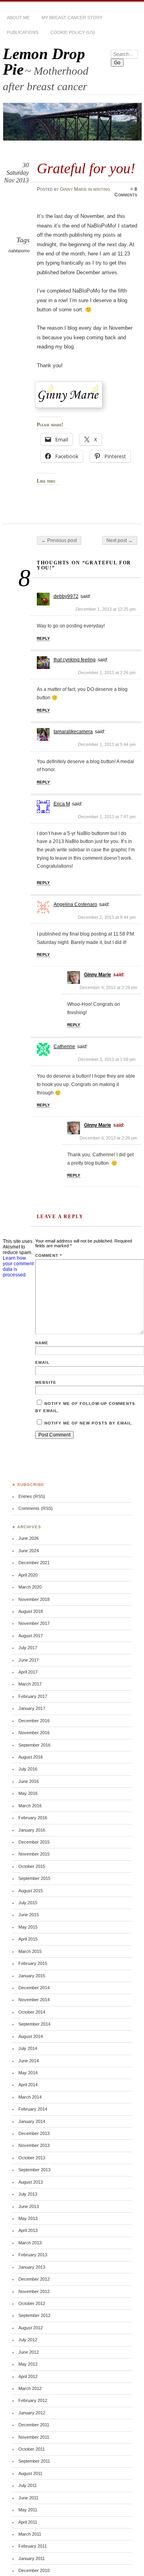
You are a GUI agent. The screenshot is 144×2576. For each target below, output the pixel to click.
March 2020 (30, 1587)
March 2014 (30, 2097)
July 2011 (28, 2485)
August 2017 (31, 1636)
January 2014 (32, 2121)
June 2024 (29, 1551)
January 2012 (32, 2413)
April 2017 (28, 1672)
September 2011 (34, 2461)
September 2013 (34, 2170)
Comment (49, 1255)
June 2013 (29, 2206)
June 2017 (29, 1660)
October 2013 (32, 2158)
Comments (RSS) (36, 1508)
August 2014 (31, 2036)
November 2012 (34, 2291)
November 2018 (34, 1599)
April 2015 (28, 1939)
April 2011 (28, 2522)
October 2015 (32, 1866)
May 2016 (28, 1793)
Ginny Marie (73, 189)
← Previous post (59, 540)
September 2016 (34, 1745)
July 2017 (28, 1648)
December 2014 (34, 1988)
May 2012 (28, 2364)
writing (102, 189)
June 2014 (29, 2061)
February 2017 (33, 1696)
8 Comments (126, 192)
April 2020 (28, 1575)
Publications (23, 32)
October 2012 (32, 2303)
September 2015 (34, 1878)
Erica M (62, 804)
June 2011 (28, 2498)
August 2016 (31, 1757)
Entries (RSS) (32, 1496)
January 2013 (32, 2267)
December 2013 (34, 2133)
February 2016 (33, 1818)
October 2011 (32, 2449)
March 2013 (30, 2243)
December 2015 (34, 1842)
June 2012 (29, 2352)
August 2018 (31, 1611)
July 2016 (28, 1769)
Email (42, 1362)
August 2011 (30, 2473)
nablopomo (19, 251)
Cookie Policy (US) (73, 32)
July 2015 (28, 1903)
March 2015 (30, 1951)
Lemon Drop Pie (44, 61)
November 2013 (34, 2145)
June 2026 (29, 1538)
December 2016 (34, 1721)
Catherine (64, 1047)
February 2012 (33, 2400)
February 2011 (33, 2546)
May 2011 (28, 2510)
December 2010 (34, 2570)
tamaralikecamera (73, 732)
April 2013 (28, 2230)
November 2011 (34, 2437)
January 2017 (32, 1708)
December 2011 (34, 2425)
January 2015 (32, 1976)
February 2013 (33, 2255)
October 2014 (32, 2012)
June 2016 (29, 1781)
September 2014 (34, 2024)
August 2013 (31, 2182)
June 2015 (29, 1915)
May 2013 (28, 2218)
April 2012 (28, 2376)
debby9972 (66, 596)
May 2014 (28, 2073)
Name (42, 1343)
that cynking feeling (75, 660)
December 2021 (34, 1563)
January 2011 (32, 2558)
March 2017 (30, 1684)
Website (46, 1382)
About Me (18, 18)
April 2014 (28, 2085)
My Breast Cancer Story (72, 18)
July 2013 (28, 2194)
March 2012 (30, 2388)
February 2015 (33, 1963)
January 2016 (32, 1830)
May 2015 (28, 1927)
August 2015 (31, 1891)
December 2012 (34, 2279)
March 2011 (30, 2534)
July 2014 (28, 2048)
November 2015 (34, 1854)
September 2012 (34, 2315)
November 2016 (34, 1733)
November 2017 (34, 1623)
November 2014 (34, 2000)
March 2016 (30, 1806)
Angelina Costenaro (75, 904)
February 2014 (33, 2109)
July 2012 (28, 2340)
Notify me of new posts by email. (89, 1423)
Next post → (120, 540)
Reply (43, 638)
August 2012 (31, 2328)
